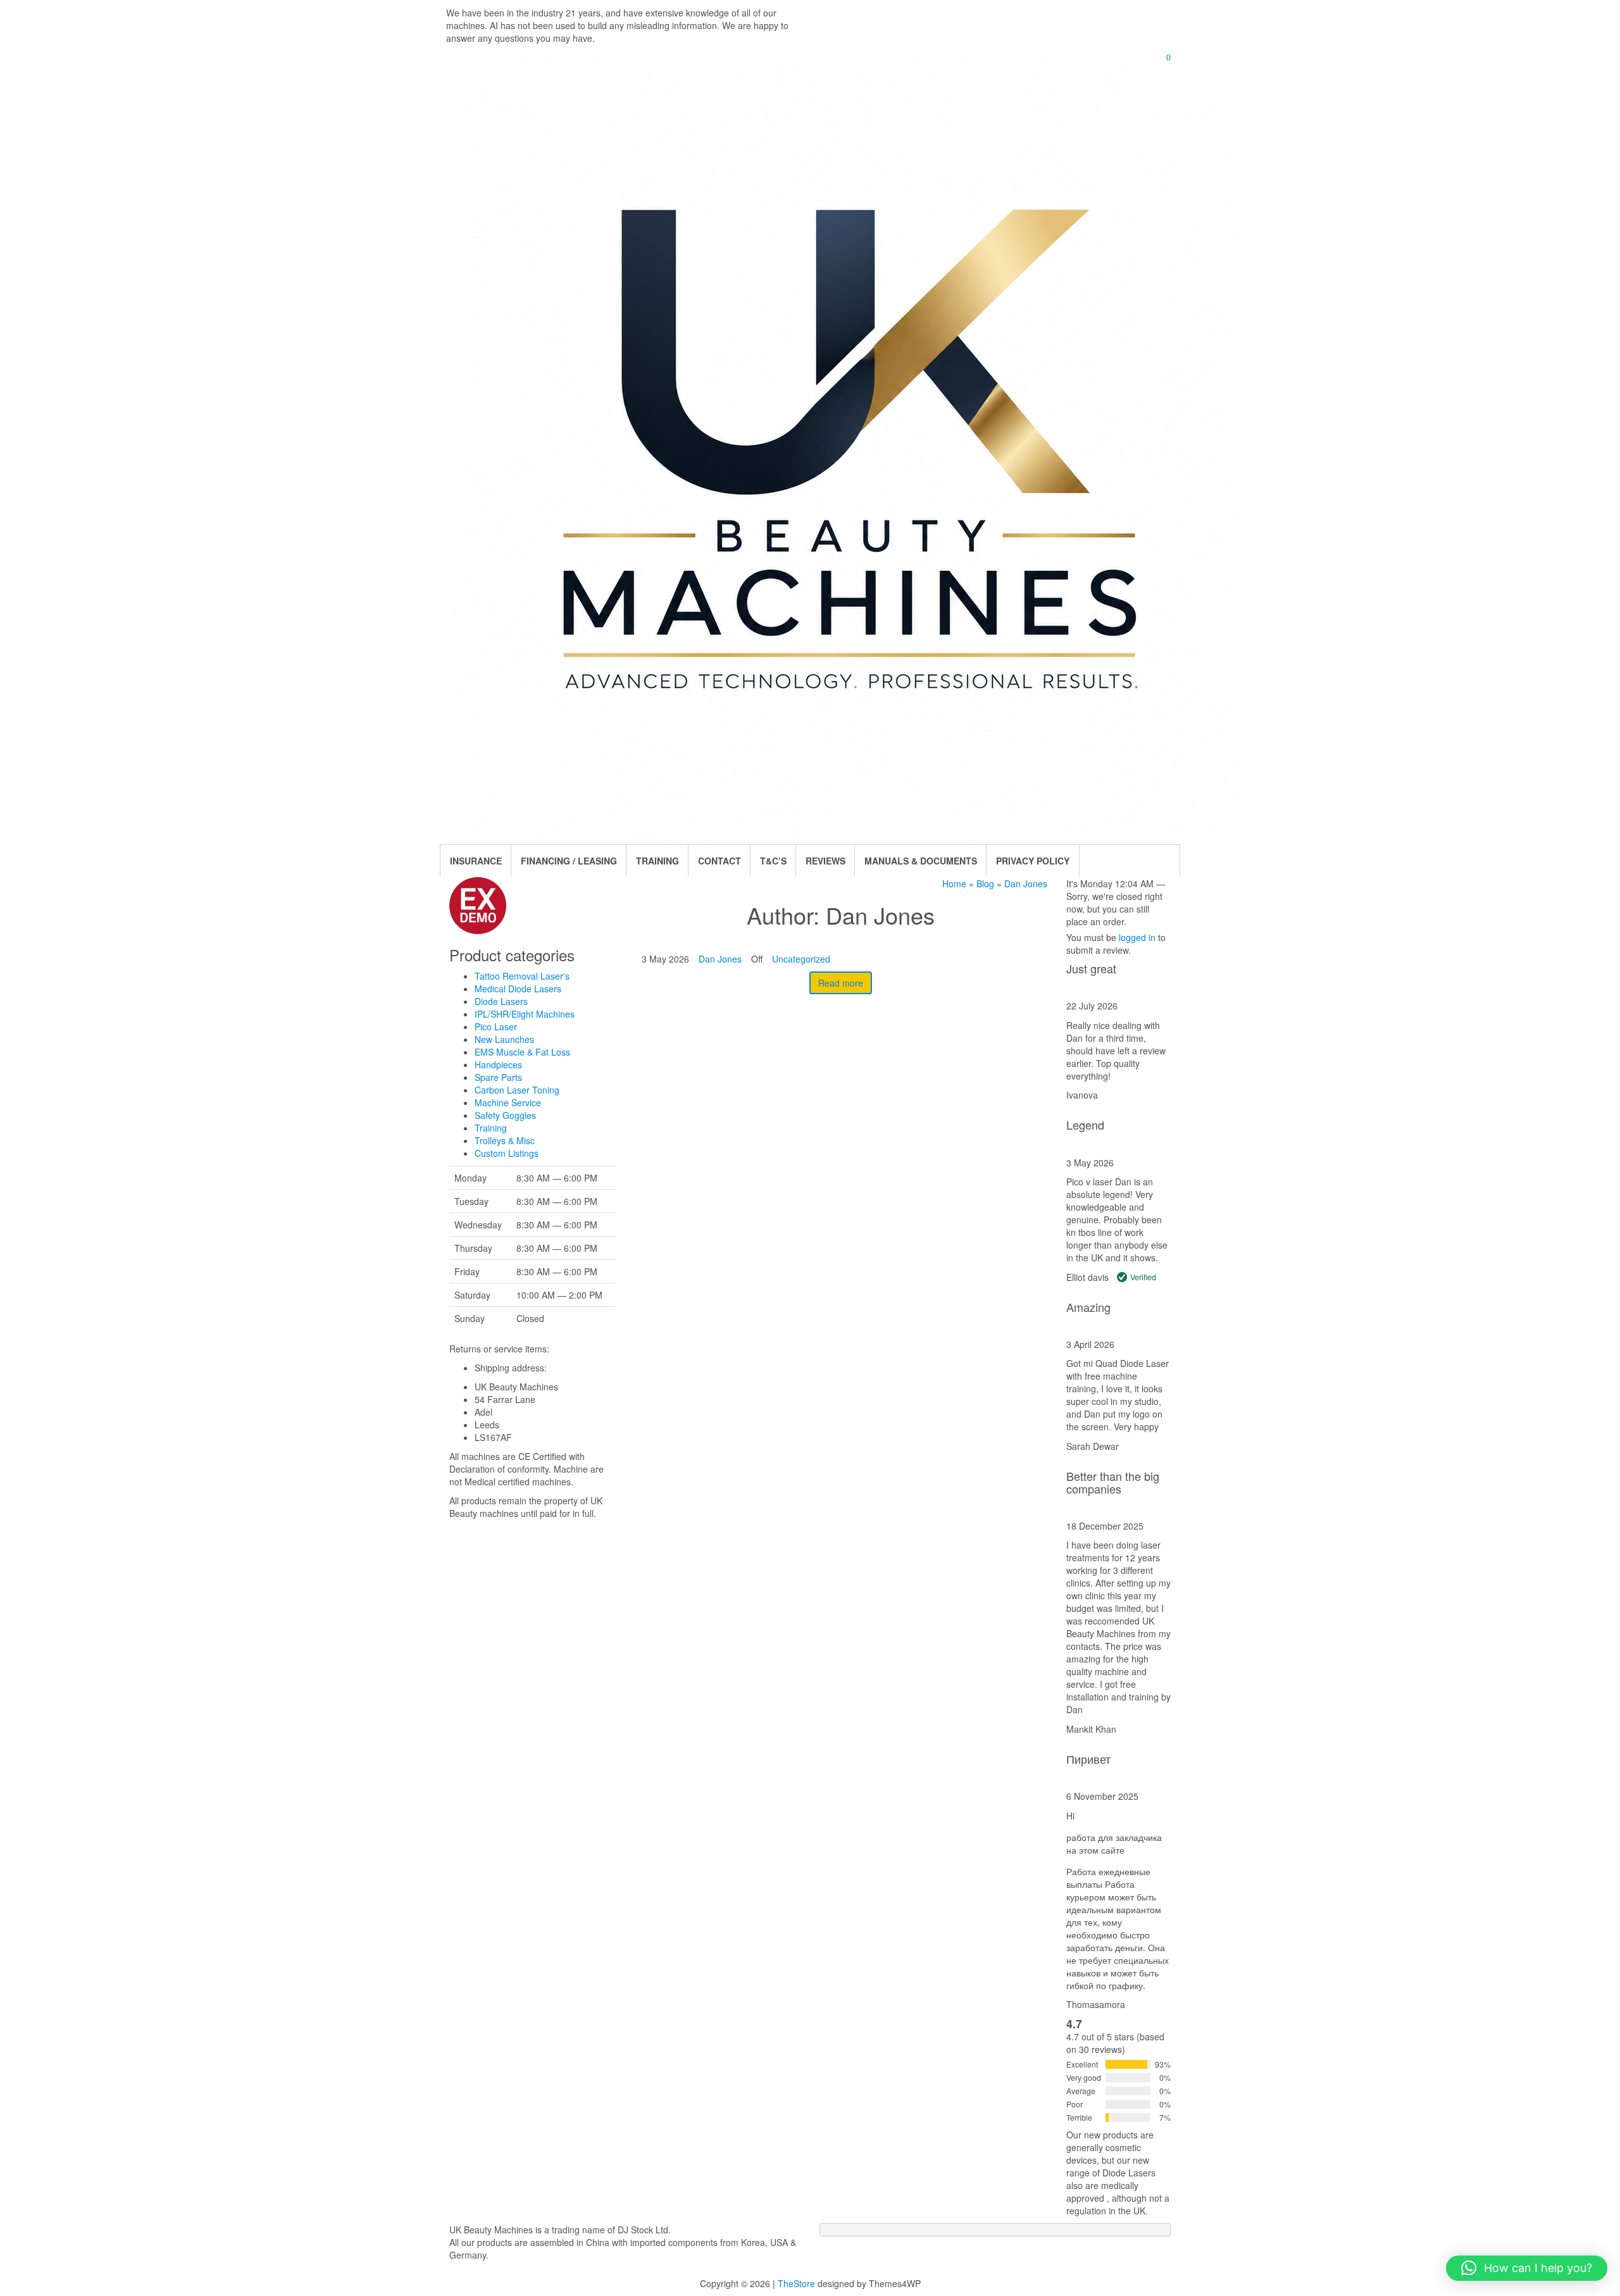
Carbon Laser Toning (517, 1090)
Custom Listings (507, 1153)
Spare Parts (498, 1077)
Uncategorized (801, 959)
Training (491, 1128)
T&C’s (773, 861)
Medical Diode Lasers (518, 989)
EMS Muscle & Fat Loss (522, 1052)
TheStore (796, 2283)
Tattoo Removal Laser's (522, 976)
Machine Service (508, 1102)
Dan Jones (720, 959)
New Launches (504, 1039)
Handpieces (498, 1064)
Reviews (826, 861)
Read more (841, 983)
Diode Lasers (501, 1001)
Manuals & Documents (921, 861)
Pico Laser (496, 1026)
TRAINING (657, 861)
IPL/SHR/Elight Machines (525, 1014)
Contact (720, 861)
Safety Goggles (505, 1115)
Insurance (476, 861)
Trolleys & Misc (505, 1140)
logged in (1137, 937)
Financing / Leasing (569, 861)
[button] (1527, 2268)
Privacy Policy (1033, 861)
